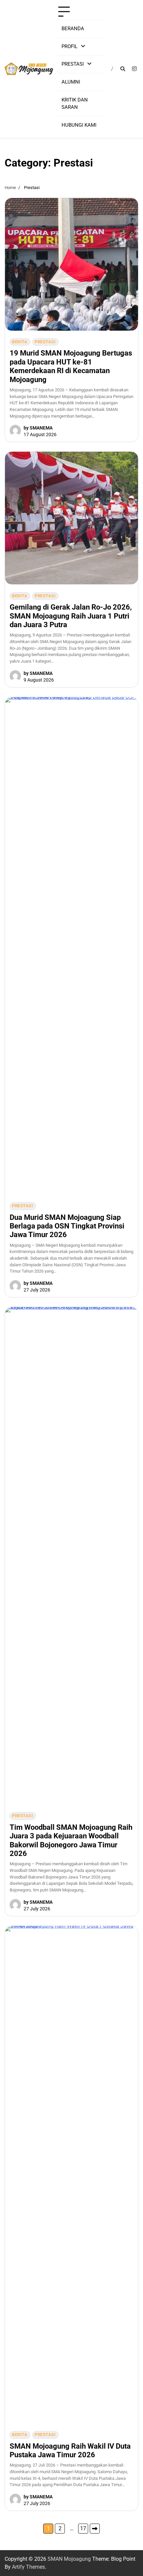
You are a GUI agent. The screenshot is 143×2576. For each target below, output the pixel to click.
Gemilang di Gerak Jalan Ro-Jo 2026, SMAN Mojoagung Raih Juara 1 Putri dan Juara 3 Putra (71, 616)
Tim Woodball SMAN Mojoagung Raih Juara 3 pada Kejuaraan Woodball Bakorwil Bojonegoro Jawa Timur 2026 (71, 1840)
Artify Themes (28, 2567)
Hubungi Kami (79, 125)
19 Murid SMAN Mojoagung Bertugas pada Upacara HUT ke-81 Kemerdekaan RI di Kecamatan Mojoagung (71, 366)
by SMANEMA (38, 428)
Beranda (73, 29)
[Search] (123, 69)
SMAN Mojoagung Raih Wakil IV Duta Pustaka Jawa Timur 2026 (70, 2450)
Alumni (71, 82)
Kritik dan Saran (75, 104)
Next (95, 2529)
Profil (70, 46)
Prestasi (73, 64)
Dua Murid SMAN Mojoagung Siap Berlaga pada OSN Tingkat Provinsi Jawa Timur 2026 (67, 1226)
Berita (20, 342)
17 (83, 2528)
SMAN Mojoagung (69, 2559)
